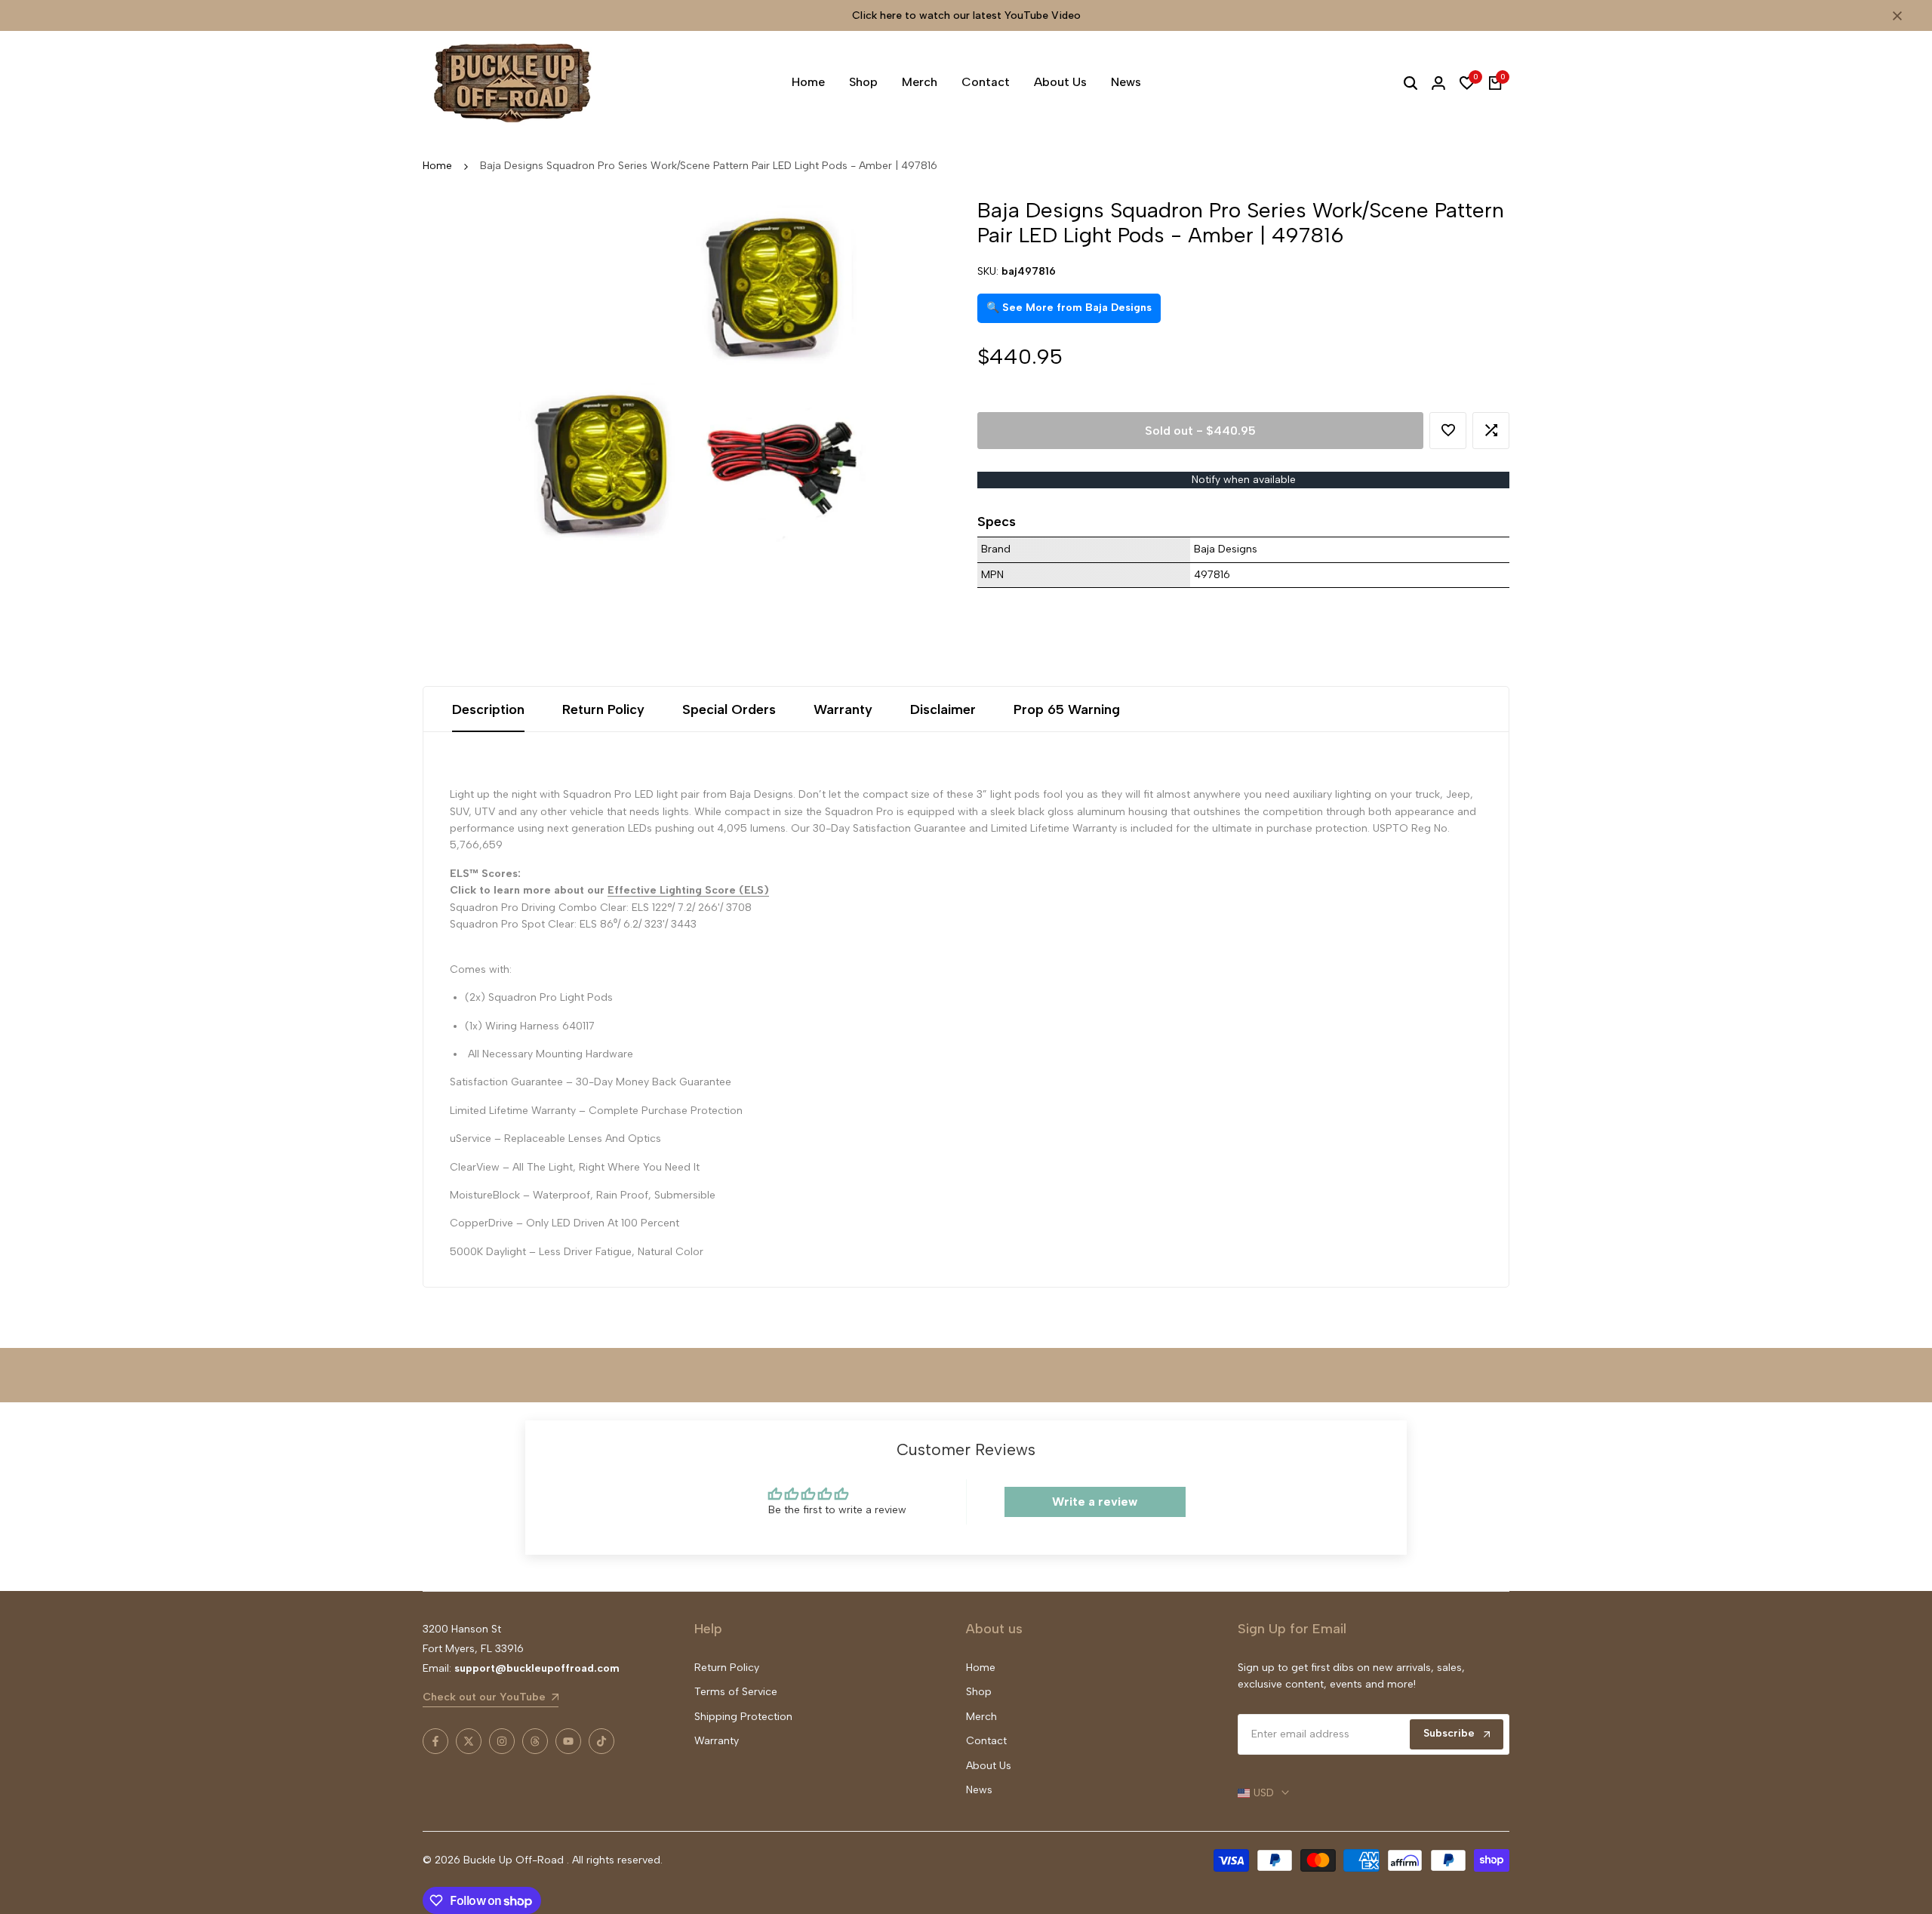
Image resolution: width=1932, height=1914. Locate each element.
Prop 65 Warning (1067, 709)
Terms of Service (736, 1692)
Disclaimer (943, 709)
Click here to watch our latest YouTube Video (966, 15)
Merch (981, 1717)
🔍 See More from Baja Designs (1069, 308)
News (979, 1790)
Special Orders (729, 709)
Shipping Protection (743, 1717)
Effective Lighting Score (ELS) (688, 890)
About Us (989, 1766)
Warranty (843, 709)
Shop (979, 1692)
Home (437, 166)
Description (488, 709)
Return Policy (603, 709)
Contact (986, 1741)
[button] (1448, 431)
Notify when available (1244, 480)
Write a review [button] (1095, 1502)
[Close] (1894, 16)
